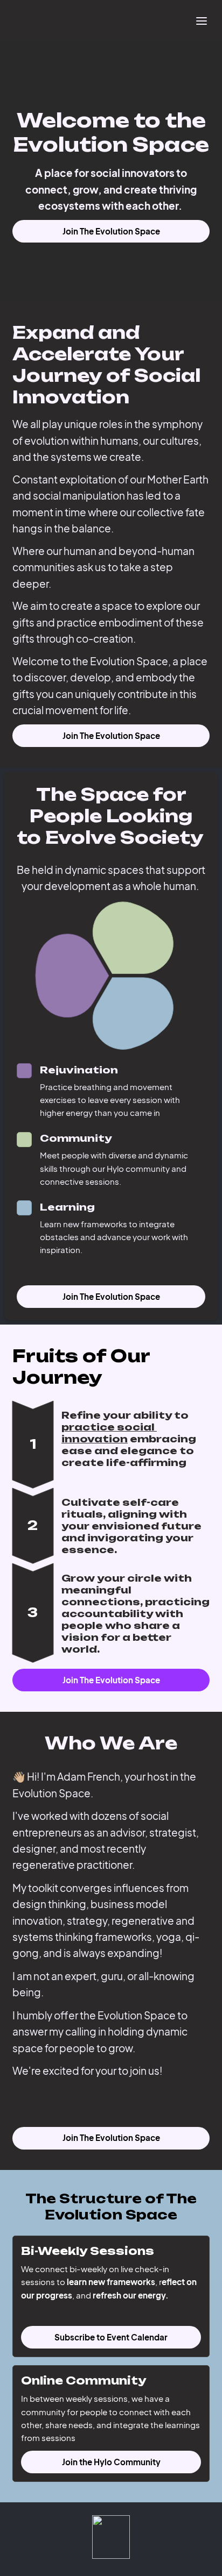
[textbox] (111, 20)
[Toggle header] (202, 20)
